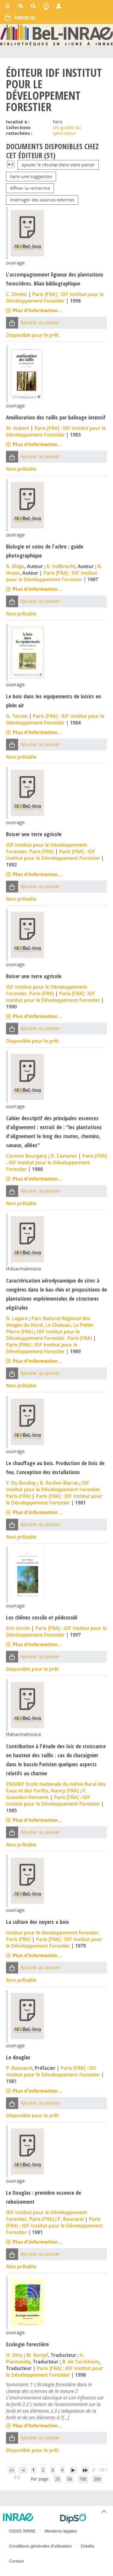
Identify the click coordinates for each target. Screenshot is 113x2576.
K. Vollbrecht (61, 566)
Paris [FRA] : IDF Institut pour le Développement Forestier (55, 298)
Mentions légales (61, 2531)
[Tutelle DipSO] (84, 2518)
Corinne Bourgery (27, 1156)
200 (97, 2479)
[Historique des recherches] (46, 6)
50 (70, 2479)
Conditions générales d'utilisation (40, 2546)
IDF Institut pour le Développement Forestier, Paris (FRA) (47, 848)
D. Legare (17, 1318)
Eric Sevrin (18, 1628)
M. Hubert (18, 428)
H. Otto (14, 2355)
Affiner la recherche (30, 188)
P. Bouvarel (19, 2068)
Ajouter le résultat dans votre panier (58, 165)
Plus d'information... (38, 310)
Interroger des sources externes (42, 200)
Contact (16, 2561)
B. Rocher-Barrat (59, 1483)
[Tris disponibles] (11, 165)
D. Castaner (64, 1156)
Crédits (88, 2546)
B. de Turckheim (81, 2362)
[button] (12, 323)
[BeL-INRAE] (56, 34)
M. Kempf (37, 2355)
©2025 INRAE (22, 2531)
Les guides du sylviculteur (67, 130)
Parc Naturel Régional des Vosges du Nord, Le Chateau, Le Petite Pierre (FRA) (50, 1325)
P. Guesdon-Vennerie (46, 1794)
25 (58, 2479)
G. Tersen (17, 716)
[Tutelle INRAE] (29, 2517)
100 (83, 2479)
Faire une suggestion (31, 176)
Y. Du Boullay (21, 1483)
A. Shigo (15, 566)
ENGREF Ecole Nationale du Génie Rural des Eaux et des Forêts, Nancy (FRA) (56, 1787)
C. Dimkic (17, 294)
